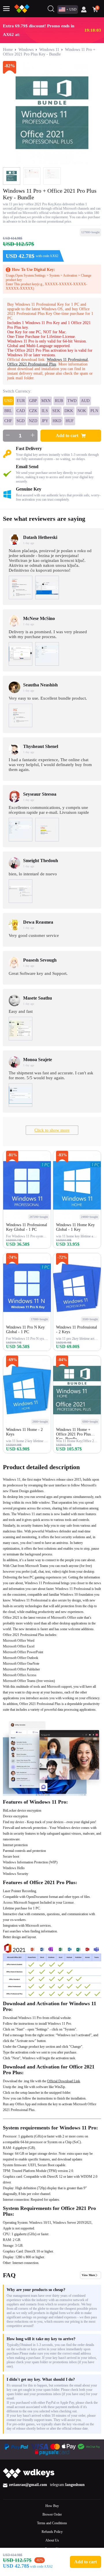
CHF (8, 421)
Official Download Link (64, 2081)
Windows (26, 50)
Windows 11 (49, 50)
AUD (85, 401)
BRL (8, 411)
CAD (21, 411)
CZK (33, 411)
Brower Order (52, 2514)
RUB (59, 401)
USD (8, 401)
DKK (69, 411)
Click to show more (52, 1130)
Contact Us (52, 2549)
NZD (33, 421)
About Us (52, 2540)
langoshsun (75, 2485)
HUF (70, 421)
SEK (56, 411)
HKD (57, 421)
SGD (21, 421)
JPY (45, 421)
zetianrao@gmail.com (28, 2485)
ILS (45, 411)
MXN (46, 401)
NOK (82, 411)
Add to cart (67, 436)
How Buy (52, 2506)
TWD (72, 401)
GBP (33, 401)
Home (8, 50)
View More (88, 2275)
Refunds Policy (52, 2532)
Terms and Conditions (52, 2523)
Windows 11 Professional (67, 360)
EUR (21, 401)
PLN (94, 411)
